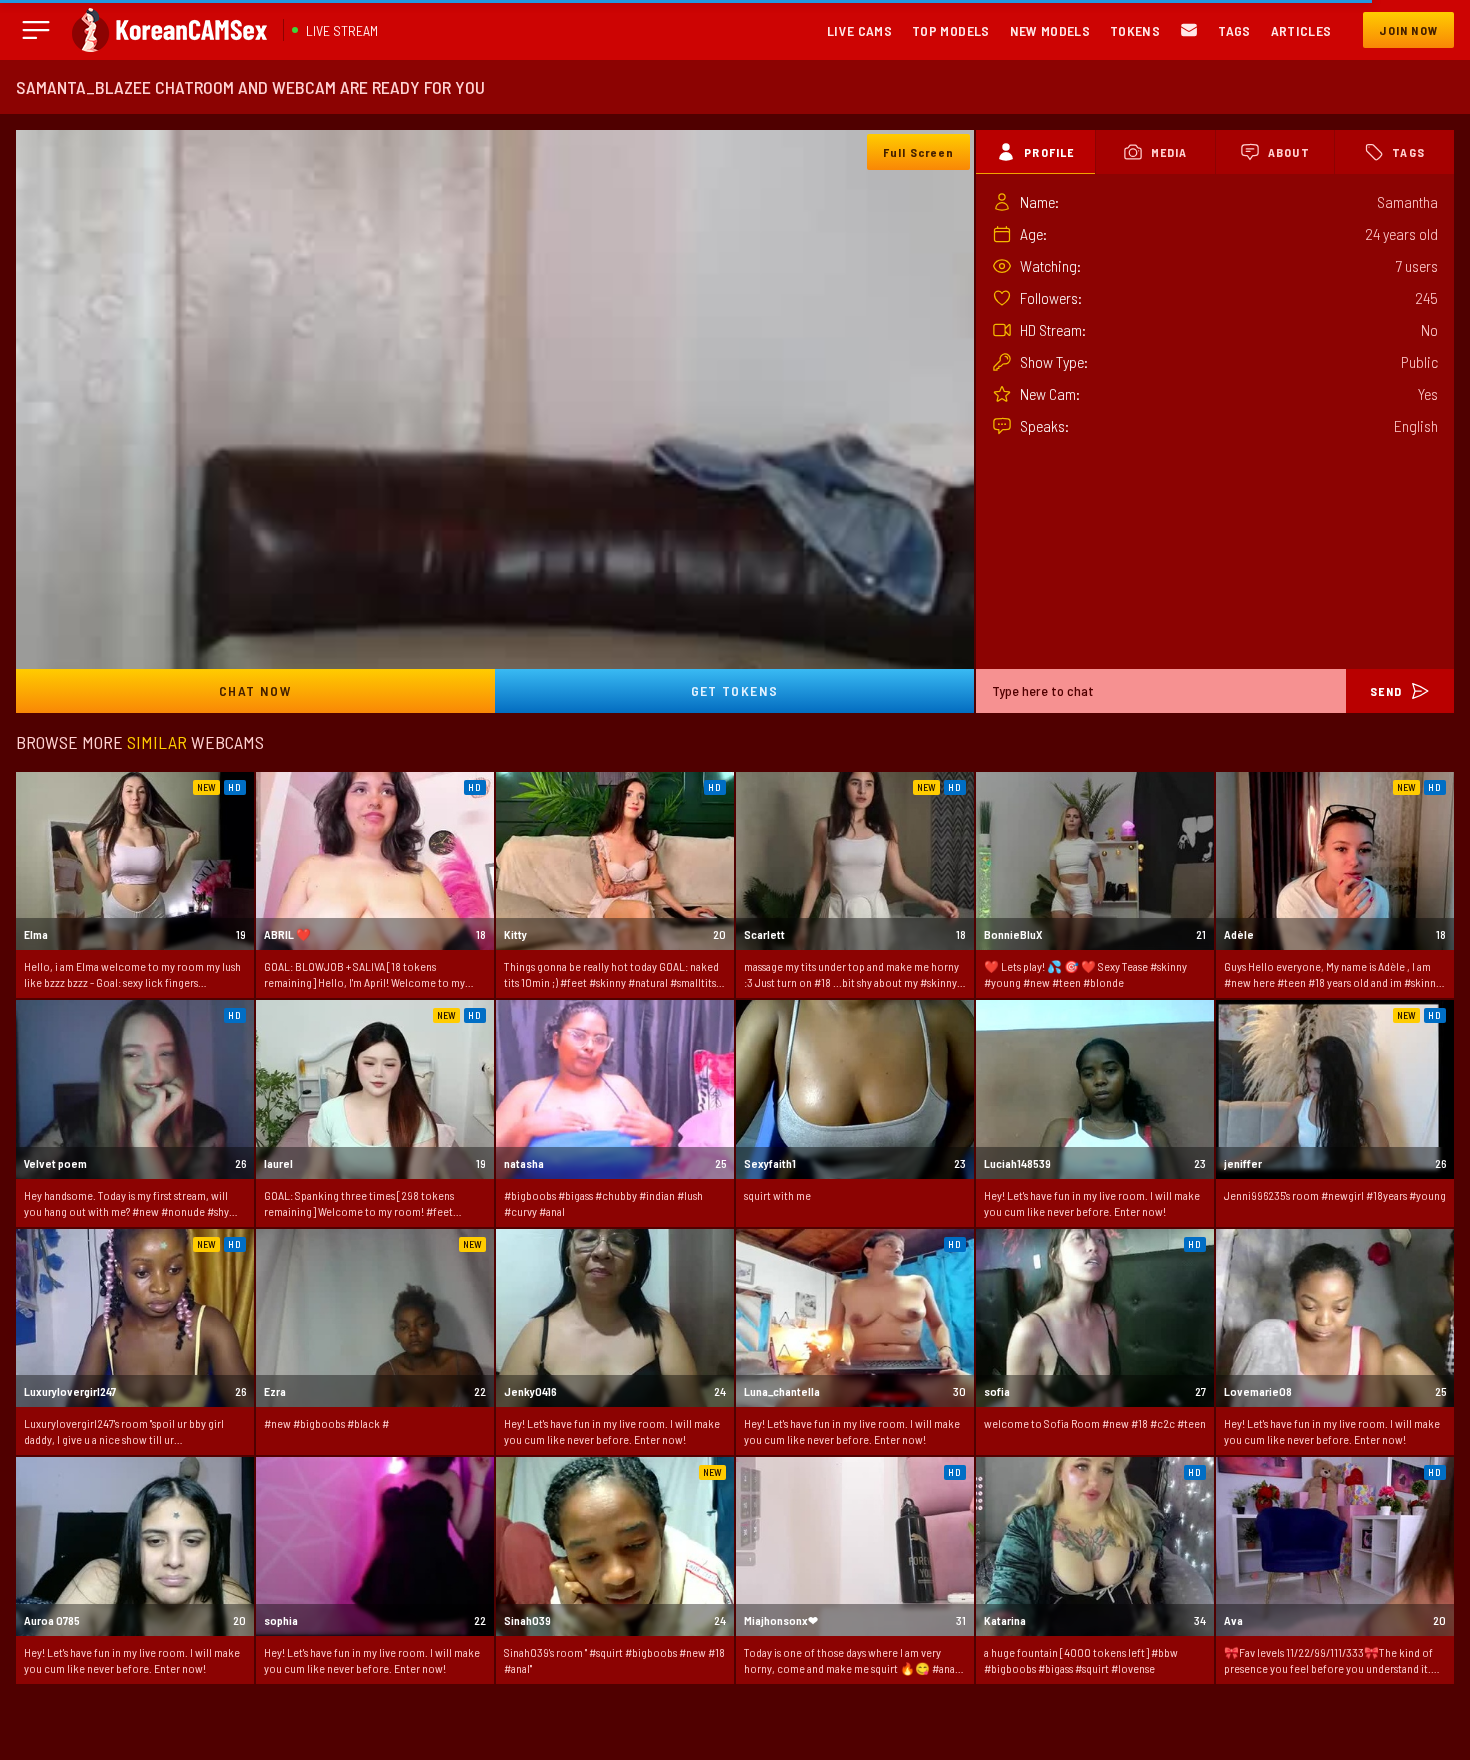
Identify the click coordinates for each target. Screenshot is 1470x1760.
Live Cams (859, 30)
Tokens (1135, 30)
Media (1169, 152)
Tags (1234, 30)
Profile (1049, 152)
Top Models (951, 30)
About (1289, 152)
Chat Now (255, 690)
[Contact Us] (1189, 30)
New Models (1050, 30)
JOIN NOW (1408, 30)
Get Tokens (735, 690)
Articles (1301, 30)
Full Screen (918, 152)
